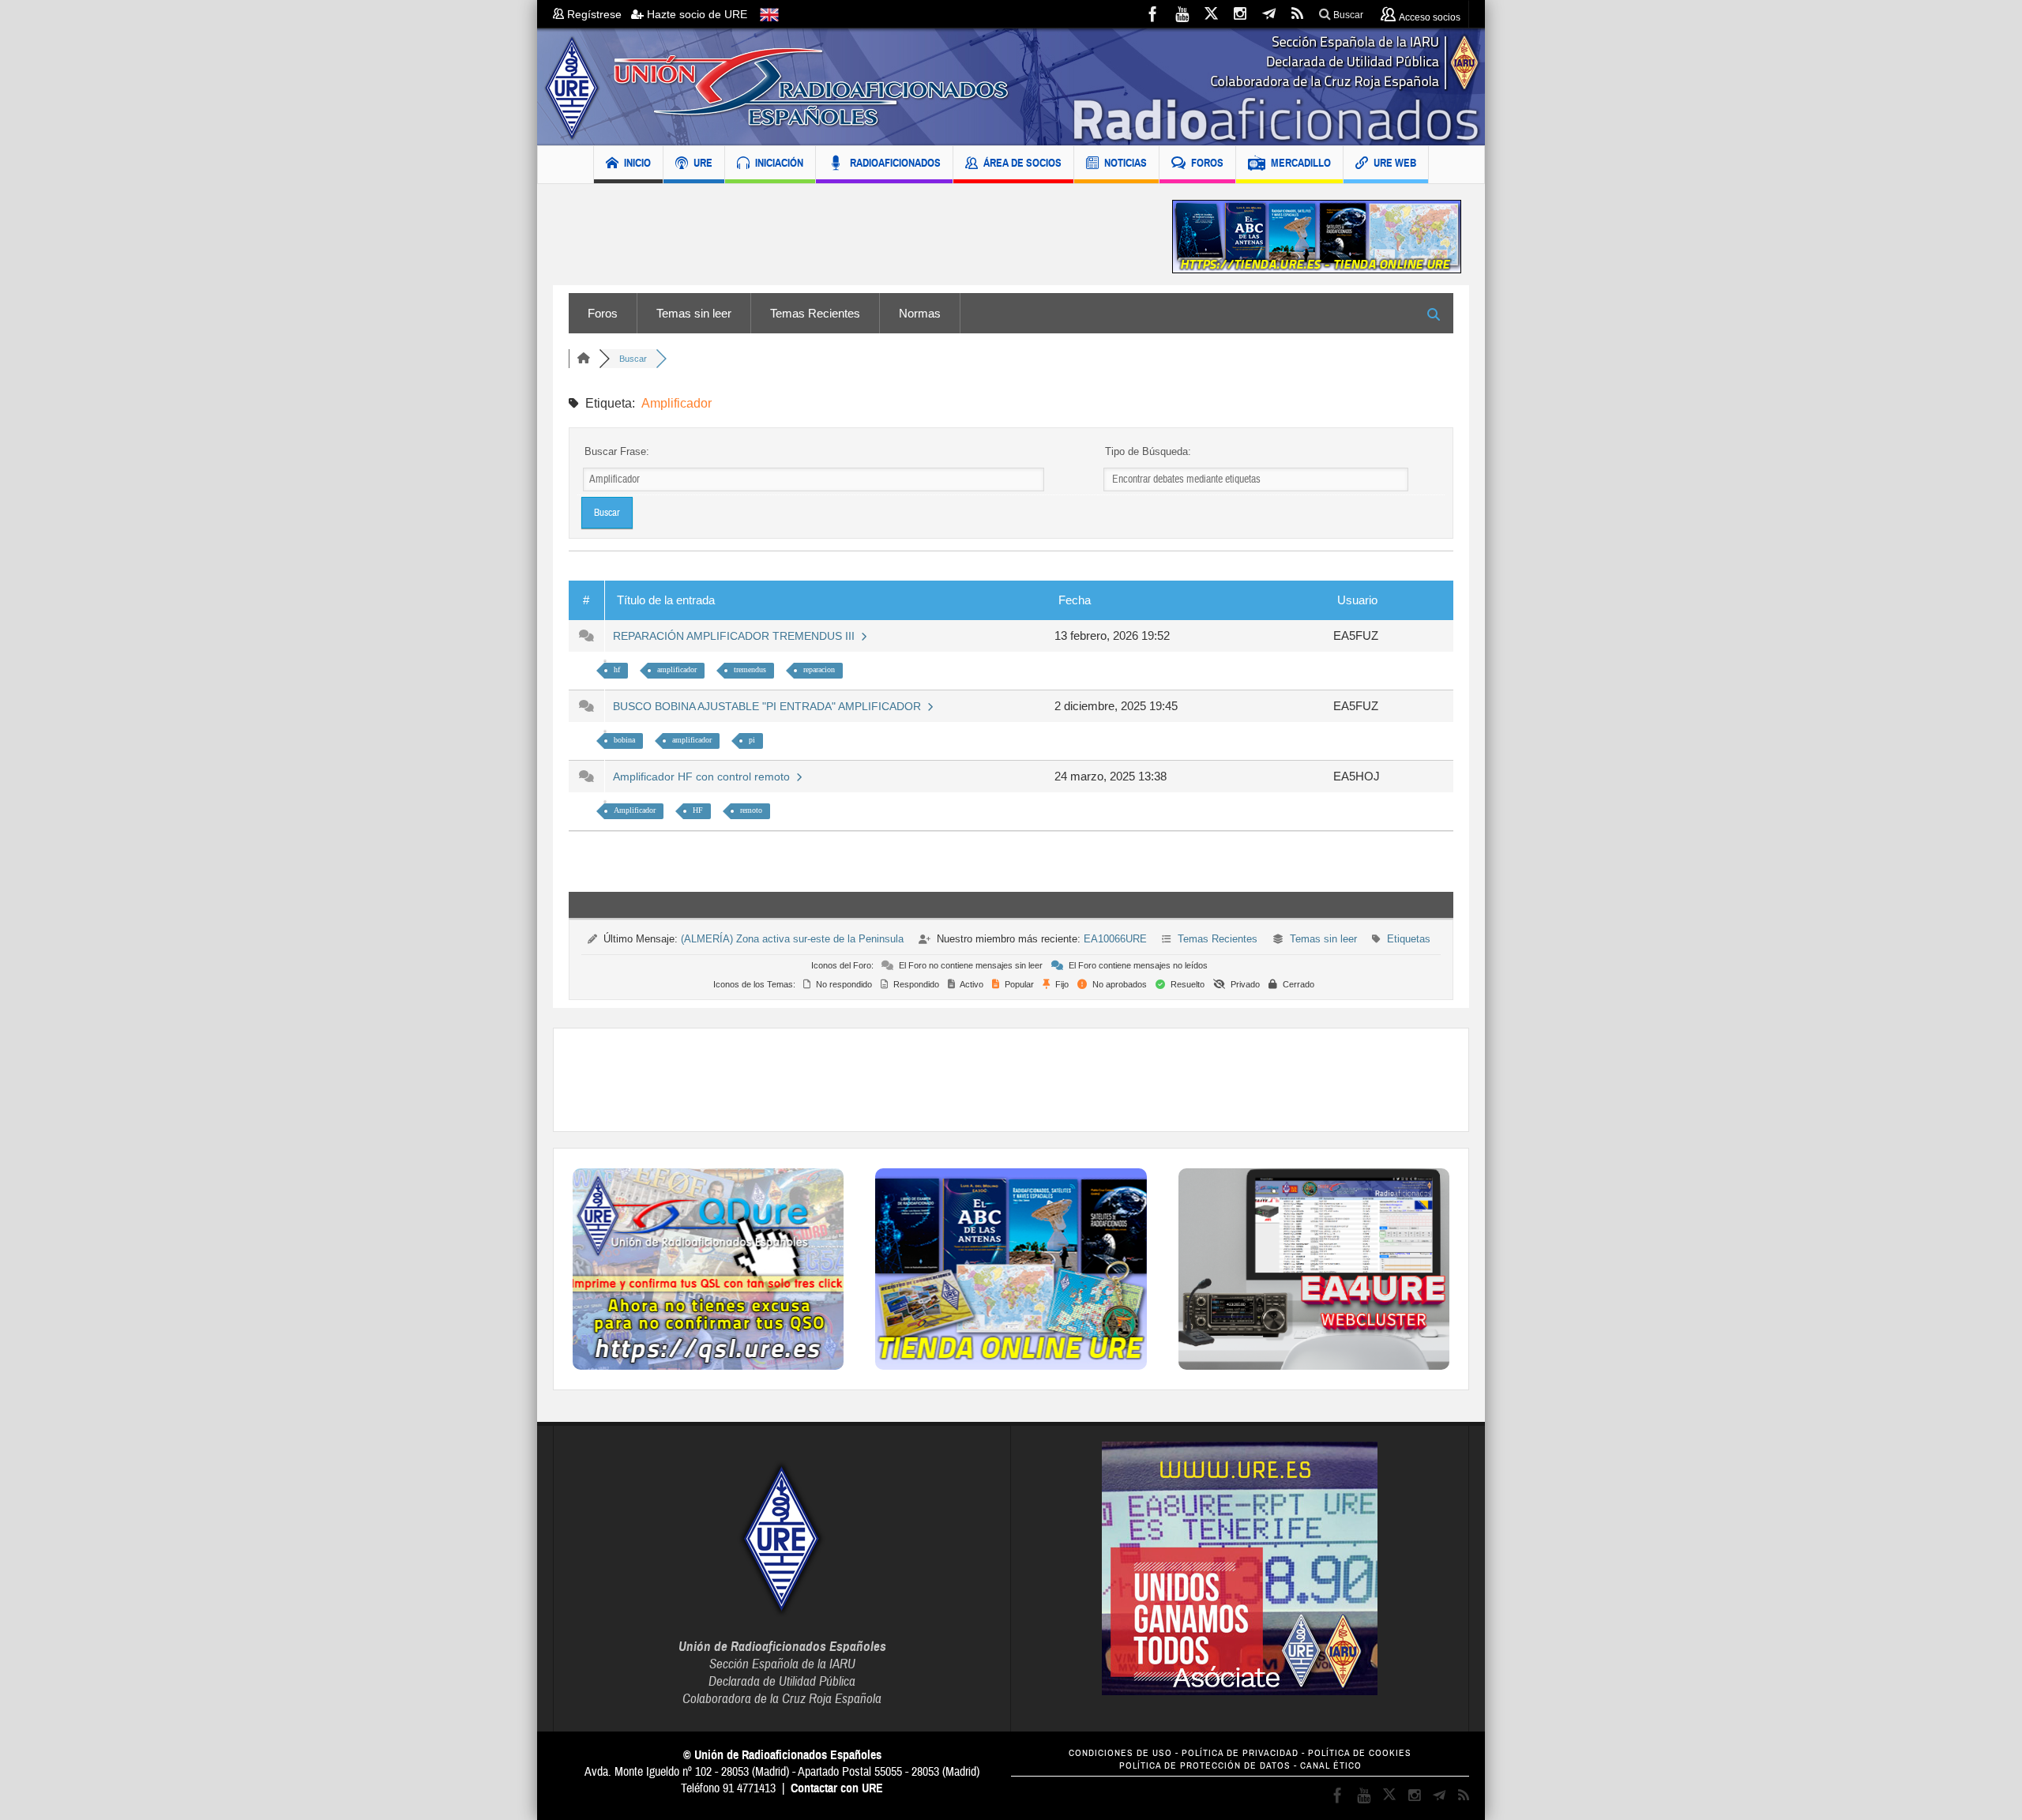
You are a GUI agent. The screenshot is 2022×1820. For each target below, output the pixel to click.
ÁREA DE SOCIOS (1022, 163)
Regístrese (598, 14)
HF (698, 810)
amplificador (677, 669)
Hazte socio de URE (695, 14)
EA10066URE (1115, 939)
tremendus (750, 669)
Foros (603, 313)
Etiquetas (1409, 939)
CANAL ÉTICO (1331, 1766)
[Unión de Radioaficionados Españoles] (1011, 87)
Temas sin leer (694, 313)
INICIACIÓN (779, 163)
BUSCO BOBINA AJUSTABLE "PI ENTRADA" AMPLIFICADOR (770, 706)
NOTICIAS (1126, 163)
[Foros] (584, 359)
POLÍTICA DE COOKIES (1360, 1753)
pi (752, 740)
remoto (751, 810)
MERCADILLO (1301, 163)
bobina (624, 740)
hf (617, 669)
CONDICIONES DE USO (1120, 1753)
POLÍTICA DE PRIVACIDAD (1240, 1753)
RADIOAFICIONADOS (895, 163)
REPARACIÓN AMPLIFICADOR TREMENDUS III (737, 636)
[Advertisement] (851, 237)
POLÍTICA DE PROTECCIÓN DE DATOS (1205, 1766)
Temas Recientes (815, 313)
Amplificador (635, 810)
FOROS (1207, 163)
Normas (920, 313)
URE (703, 163)
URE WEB (1395, 163)
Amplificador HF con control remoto (705, 777)
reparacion (819, 669)
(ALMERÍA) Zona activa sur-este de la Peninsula (792, 939)
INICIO (637, 163)
